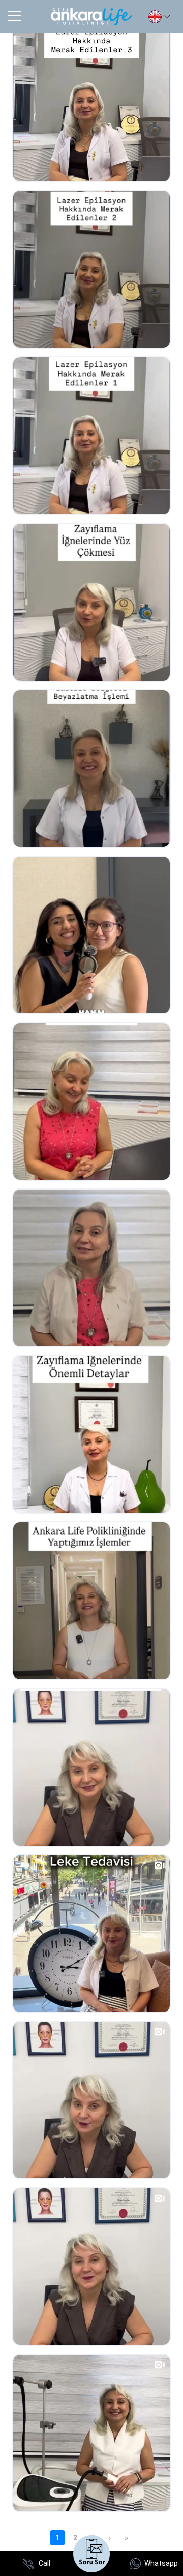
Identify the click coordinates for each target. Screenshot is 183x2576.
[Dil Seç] (159, 17)
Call (44, 2563)
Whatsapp (161, 2563)
